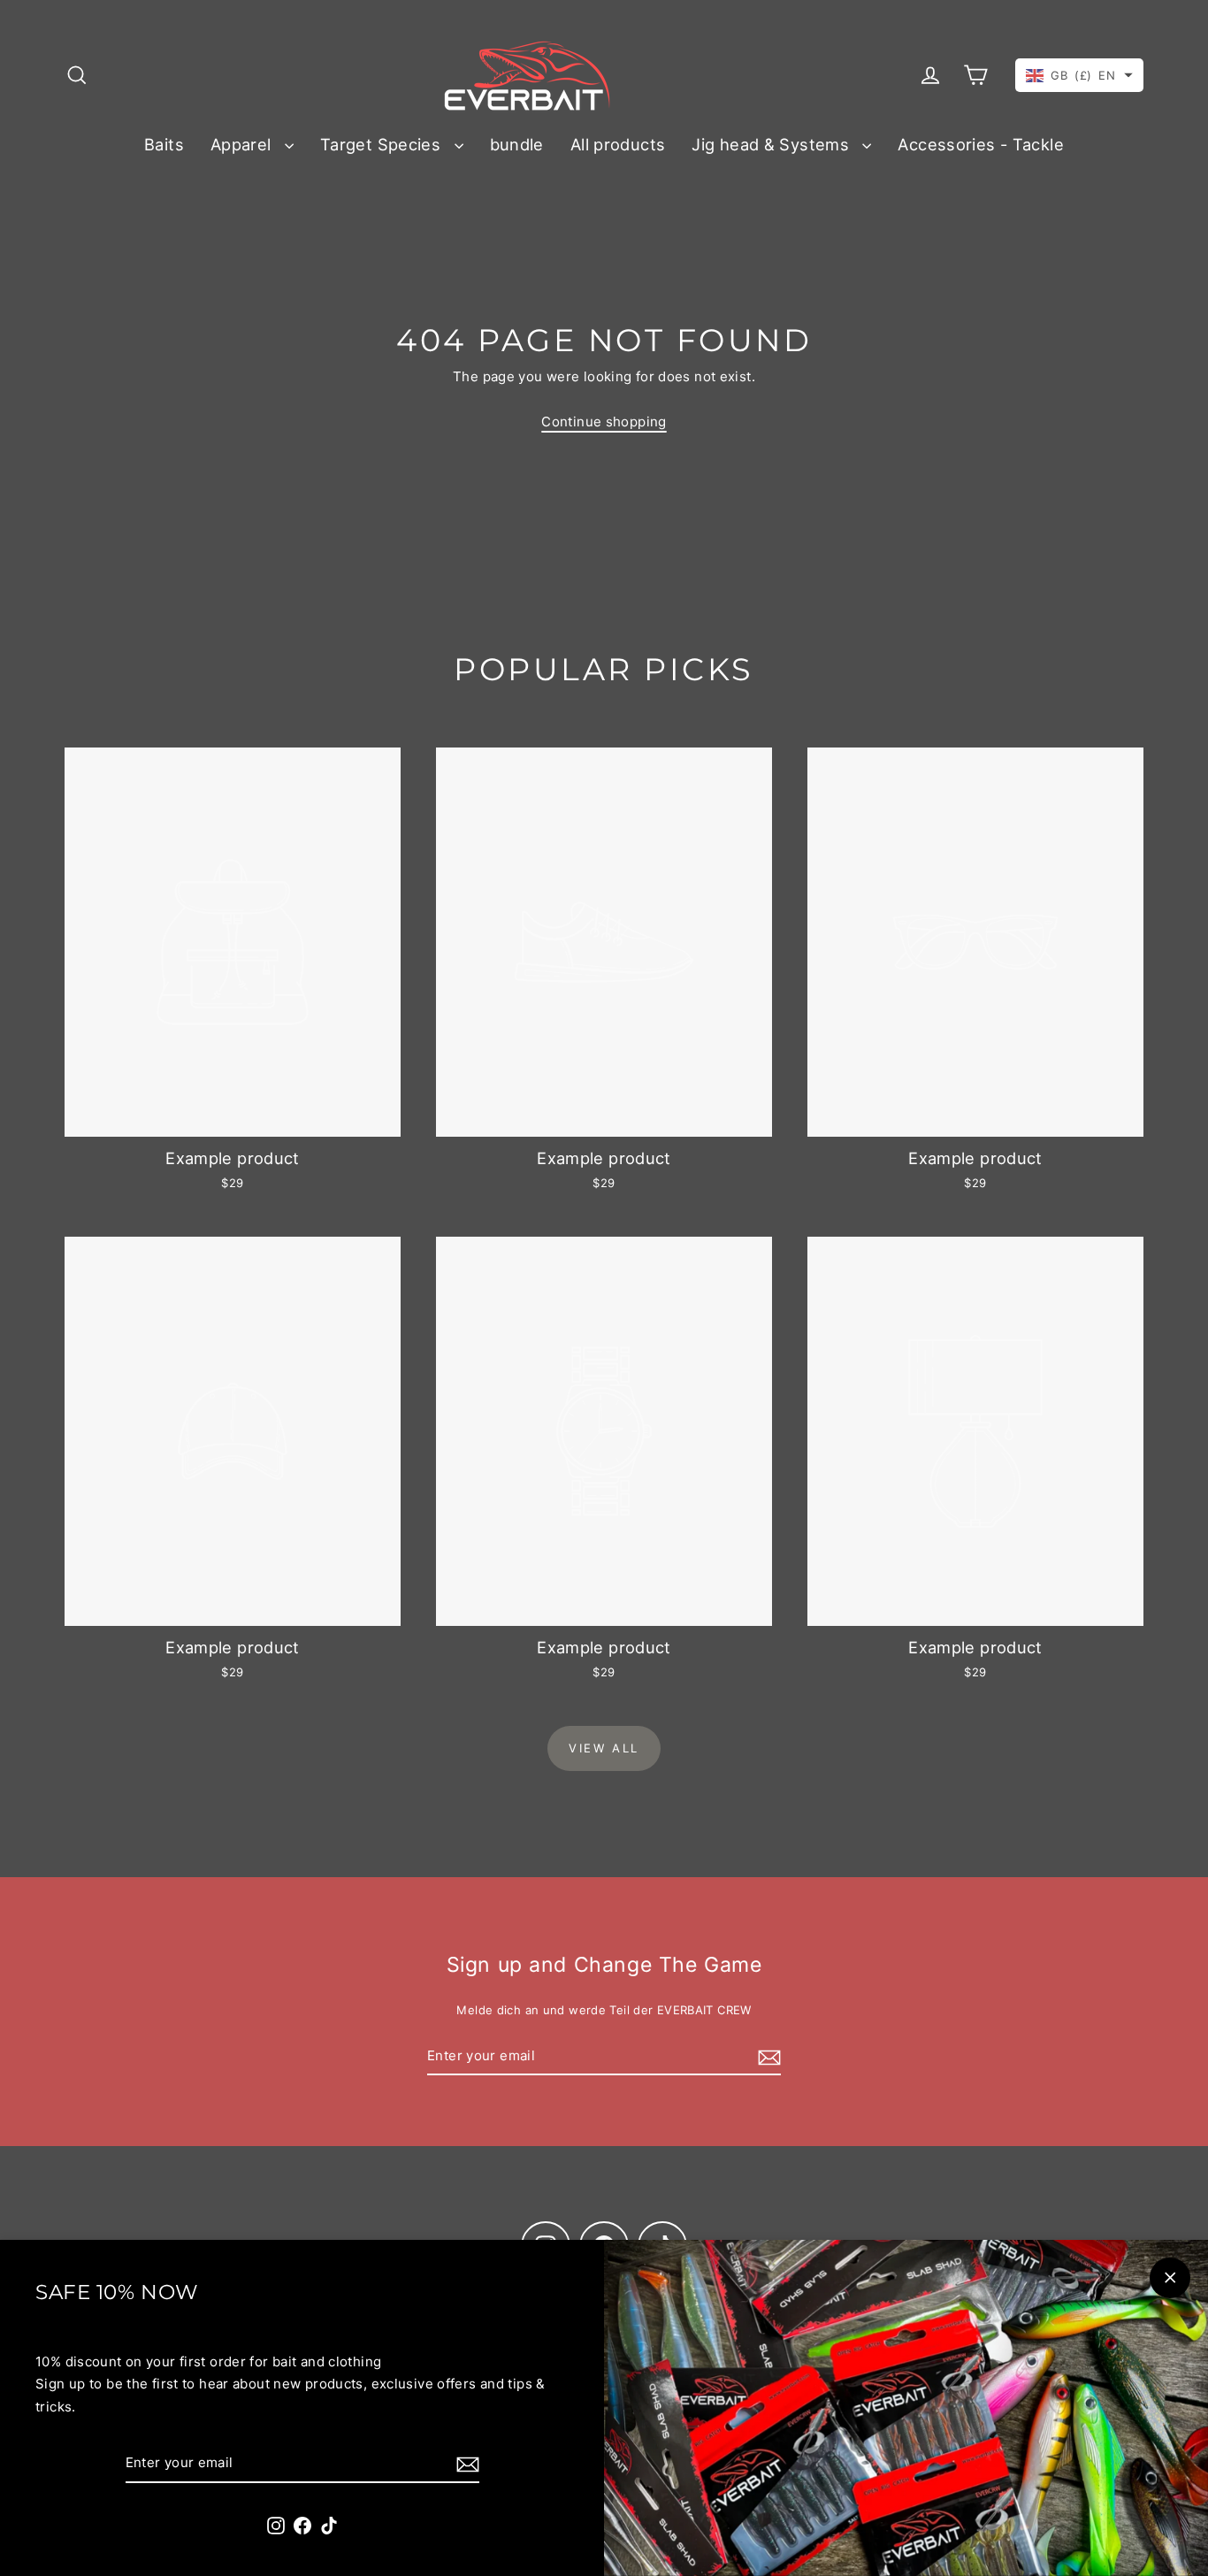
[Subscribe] (465, 2464)
